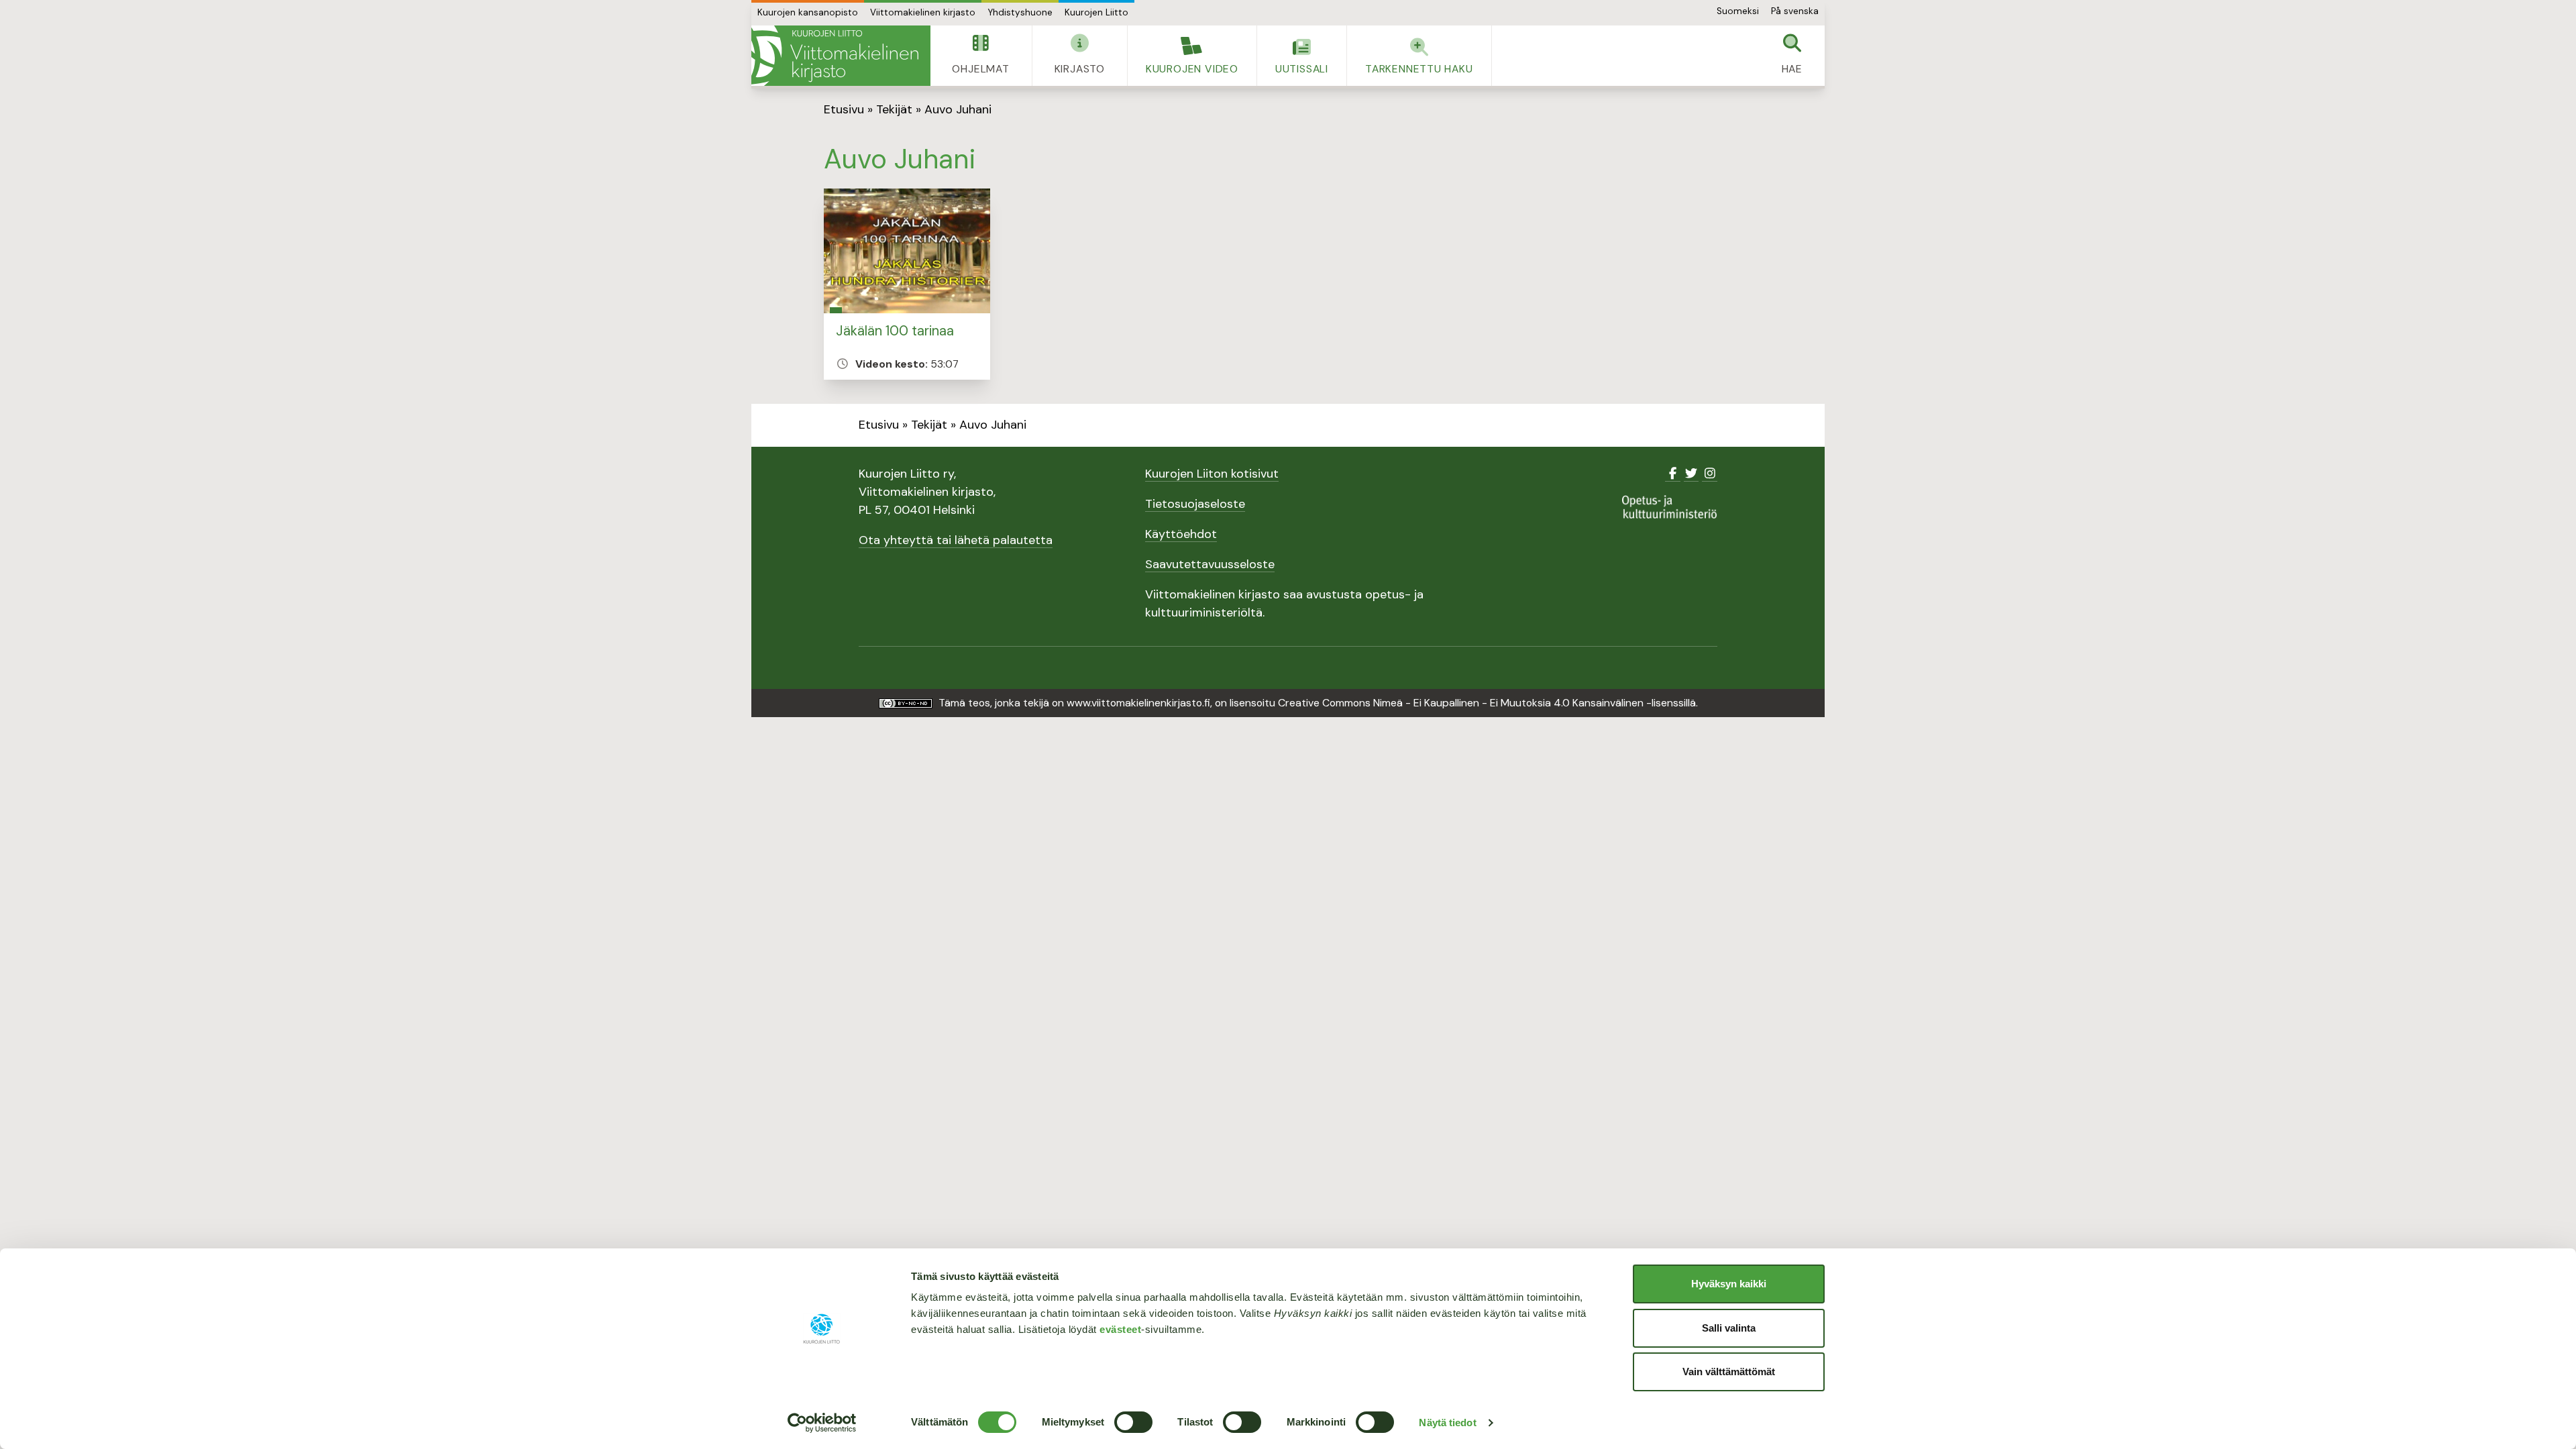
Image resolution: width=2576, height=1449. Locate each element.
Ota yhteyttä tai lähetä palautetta (956, 540)
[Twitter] (1692, 474)
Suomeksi (1738, 11)
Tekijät (894, 109)
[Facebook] (1673, 474)
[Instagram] (1710, 474)
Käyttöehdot (1181, 534)
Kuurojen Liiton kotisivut (1212, 474)
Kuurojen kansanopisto (808, 12)
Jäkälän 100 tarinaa (895, 331)
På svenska (1795, 11)
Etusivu (844, 109)
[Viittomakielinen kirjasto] (841, 56)
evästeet (1120, 1329)
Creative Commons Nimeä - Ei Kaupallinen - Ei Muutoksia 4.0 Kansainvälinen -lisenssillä (1487, 703)
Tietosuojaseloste (1195, 504)
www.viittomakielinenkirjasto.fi (1138, 703)
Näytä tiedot (1447, 1423)
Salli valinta (1729, 1328)
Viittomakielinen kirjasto (923, 12)
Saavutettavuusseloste (1210, 564)
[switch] (1133, 1422)
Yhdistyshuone (1020, 12)
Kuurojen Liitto (1096, 12)
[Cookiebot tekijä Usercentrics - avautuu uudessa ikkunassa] (822, 1423)
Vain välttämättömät (1729, 1372)
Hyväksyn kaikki (1729, 1284)
